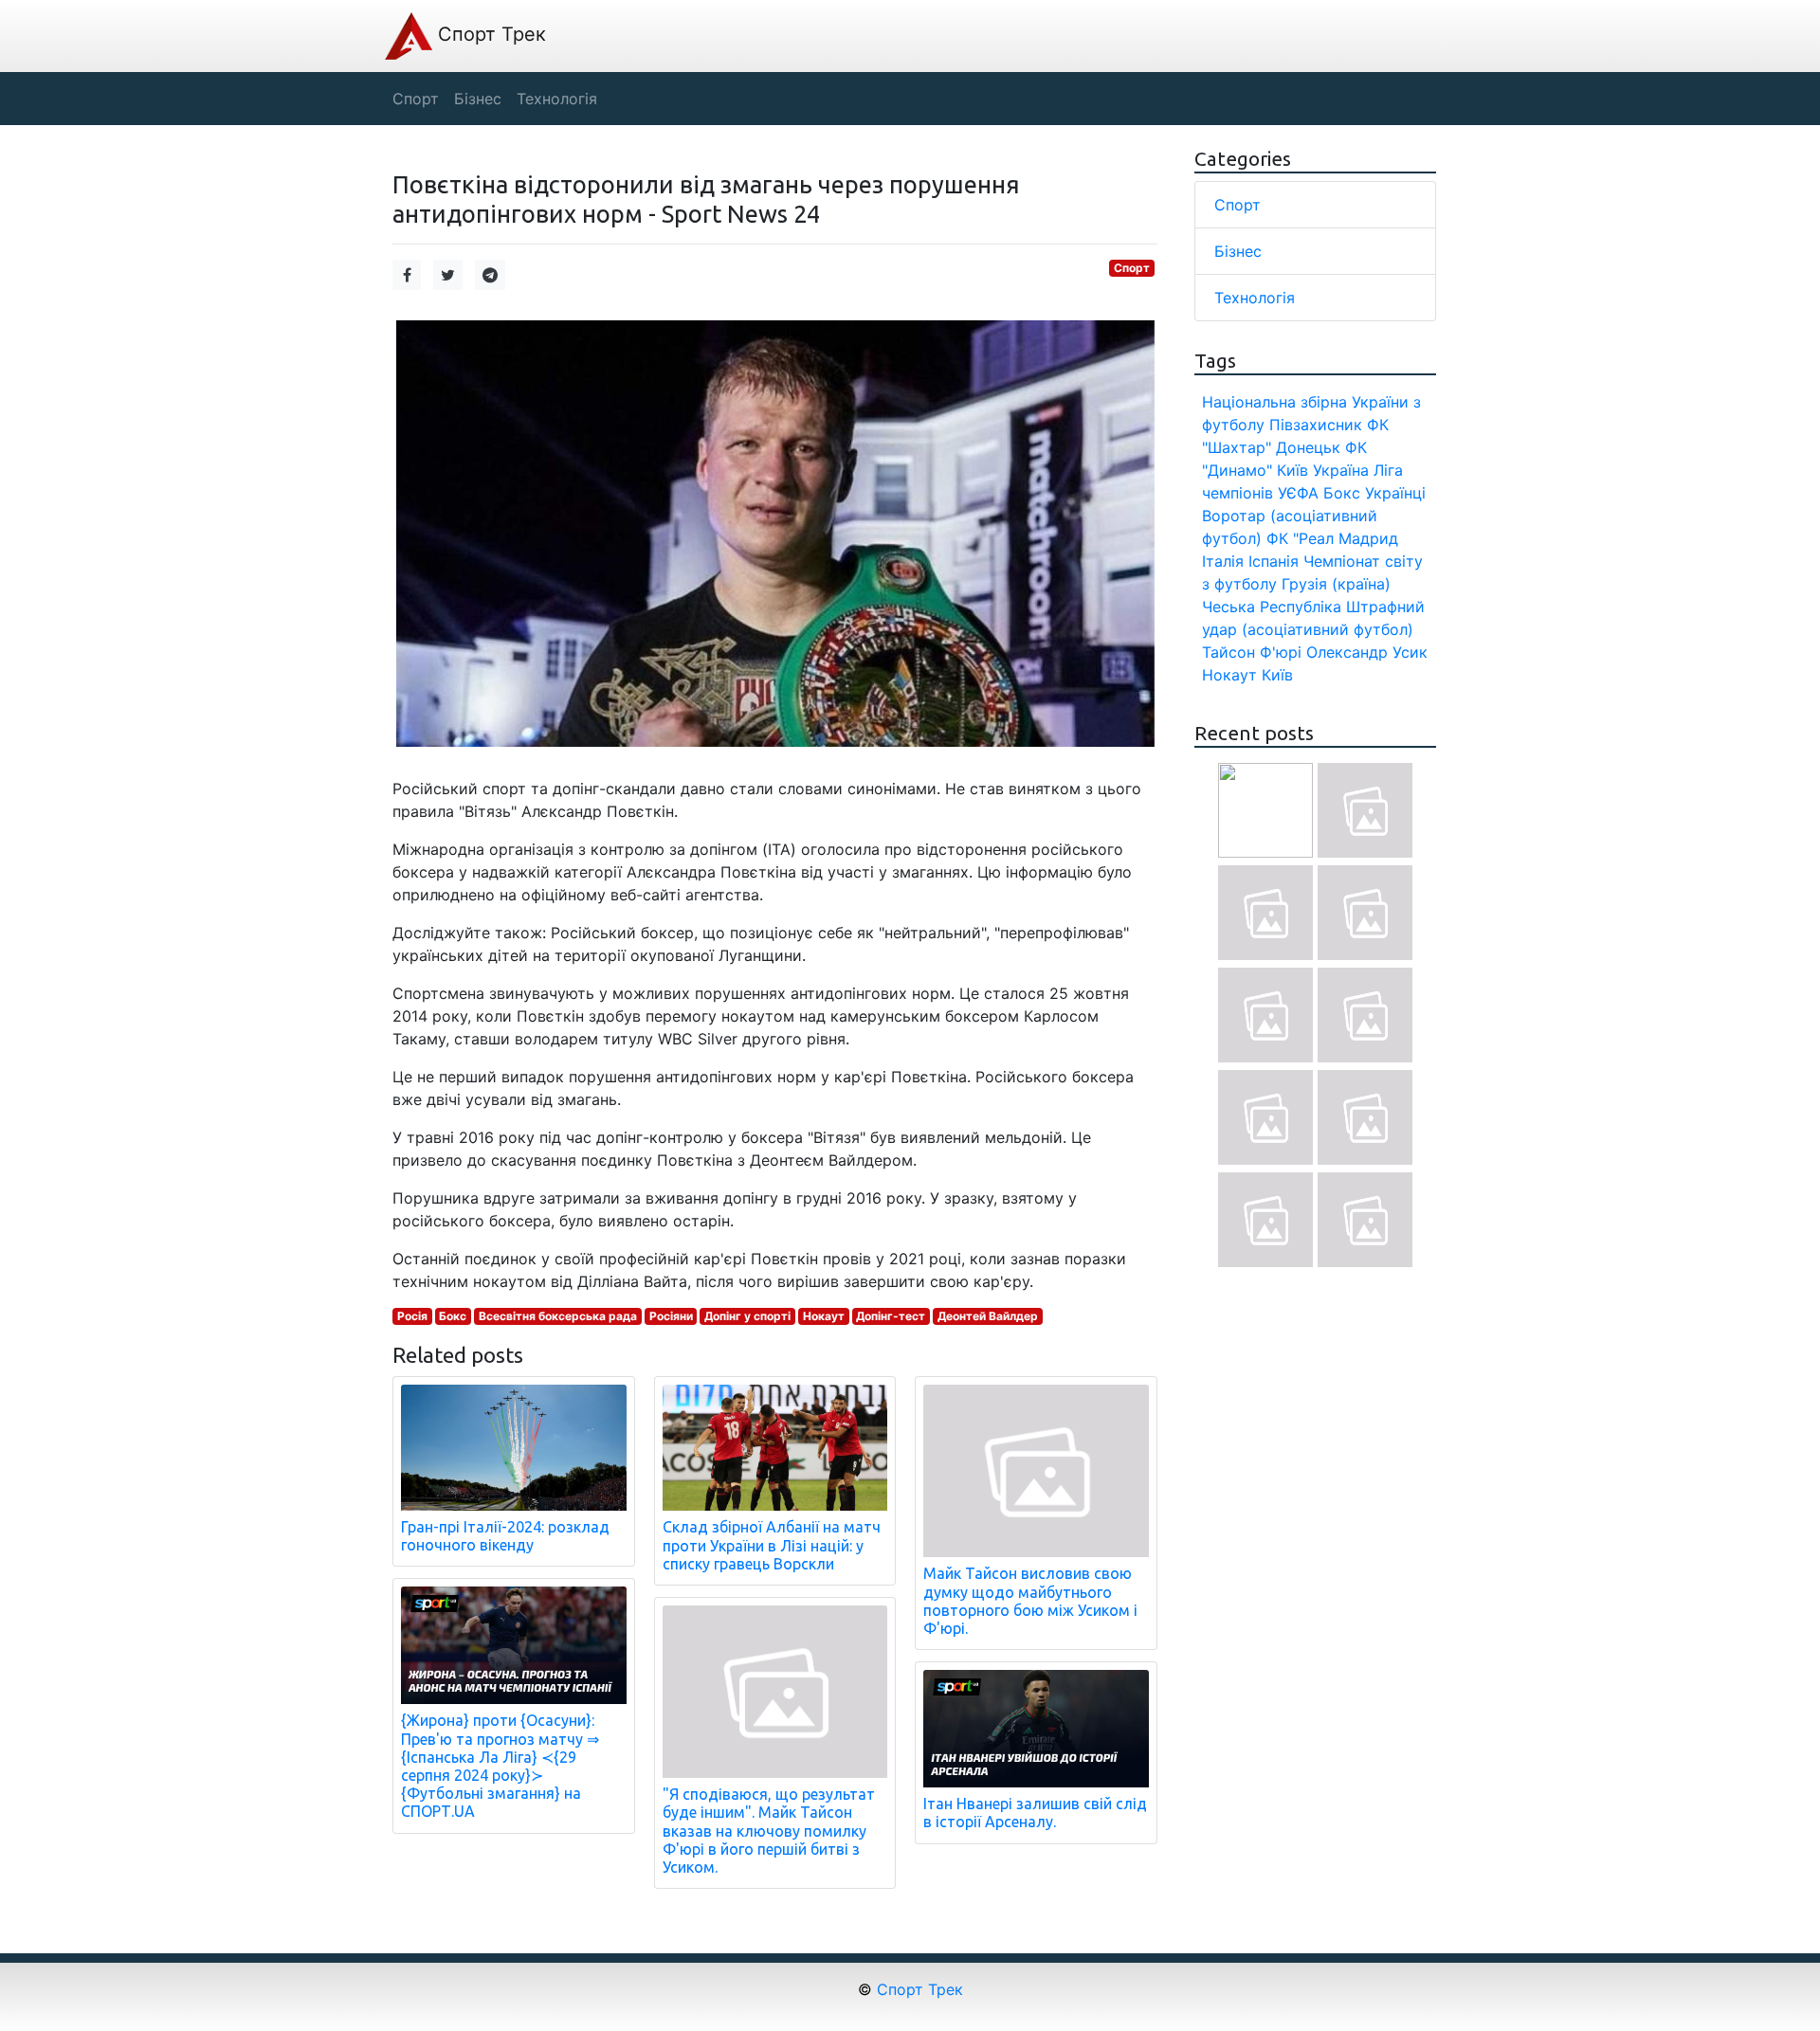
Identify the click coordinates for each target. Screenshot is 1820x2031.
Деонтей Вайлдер (988, 1316)
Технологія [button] (557, 99)
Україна (1341, 470)
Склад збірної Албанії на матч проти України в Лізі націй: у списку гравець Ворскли (772, 1545)
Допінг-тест (891, 1316)
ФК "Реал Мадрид (1332, 538)
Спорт (1132, 268)
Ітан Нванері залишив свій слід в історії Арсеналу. (1035, 1813)
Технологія (1255, 298)
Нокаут (824, 1316)
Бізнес (1238, 251)
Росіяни (671, 1316)
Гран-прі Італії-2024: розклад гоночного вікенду (505, 1536)
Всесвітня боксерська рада (558, 1316)
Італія (1223, 561)
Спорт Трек (489, 34)
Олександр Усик (1367, 652)
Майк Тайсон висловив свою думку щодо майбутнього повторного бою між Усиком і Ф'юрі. (1030, 1601)
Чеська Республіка (1272, 607)
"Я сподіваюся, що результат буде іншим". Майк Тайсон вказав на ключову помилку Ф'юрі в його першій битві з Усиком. (769, 1831)
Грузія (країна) (1336, 584)
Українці (1395, 493)
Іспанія (1274, 561)
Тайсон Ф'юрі (1252, 652)
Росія (412, 1316)
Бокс (453, 1316)
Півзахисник (1316, 425)
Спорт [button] (416, 99)
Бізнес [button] (478, 99)
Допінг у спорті (747, 1316)
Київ (1277, 675)
